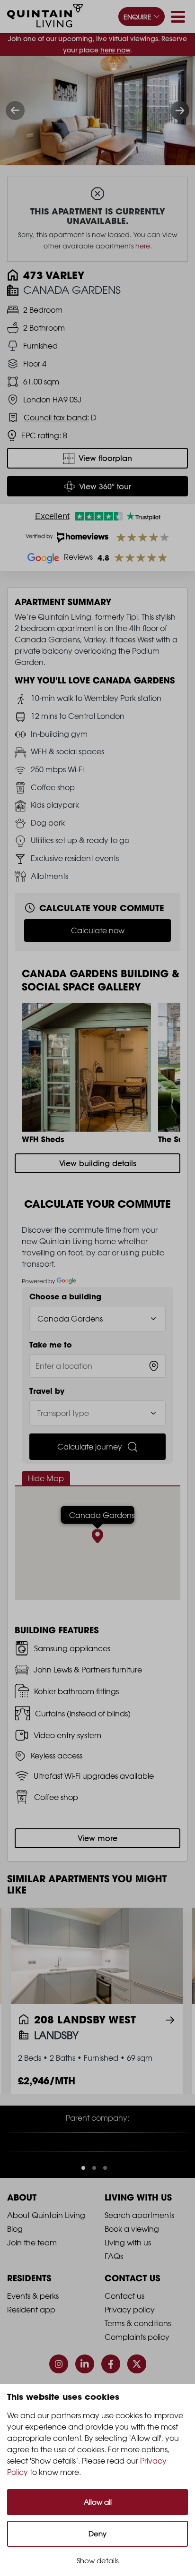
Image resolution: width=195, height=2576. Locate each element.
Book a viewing (132, 2253)
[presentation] (15, 111)
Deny (97, 2534)
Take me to (51, 1345)
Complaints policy (137, 2361)
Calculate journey (90, 1447)
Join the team (32, 2267)
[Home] (45, 17)
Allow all (98, 2502)
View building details (98, 1163)
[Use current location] (154, 1366)
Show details (98, 2561)
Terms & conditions (138, 2347)
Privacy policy (130, 2334)
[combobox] (97, 1366)
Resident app (31, 2334)
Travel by (47, 1391)
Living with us (128, 2267)
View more (97, 1838)
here (143, 246)
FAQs (114, 2280)
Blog (15, 2253)
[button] (83, 2192)
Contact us (124, 2320)
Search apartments (139, 2239)
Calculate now (98, 930)
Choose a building (65, 1297)
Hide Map (46, 1478)
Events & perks (33, 2320)
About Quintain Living (46, 2239)
